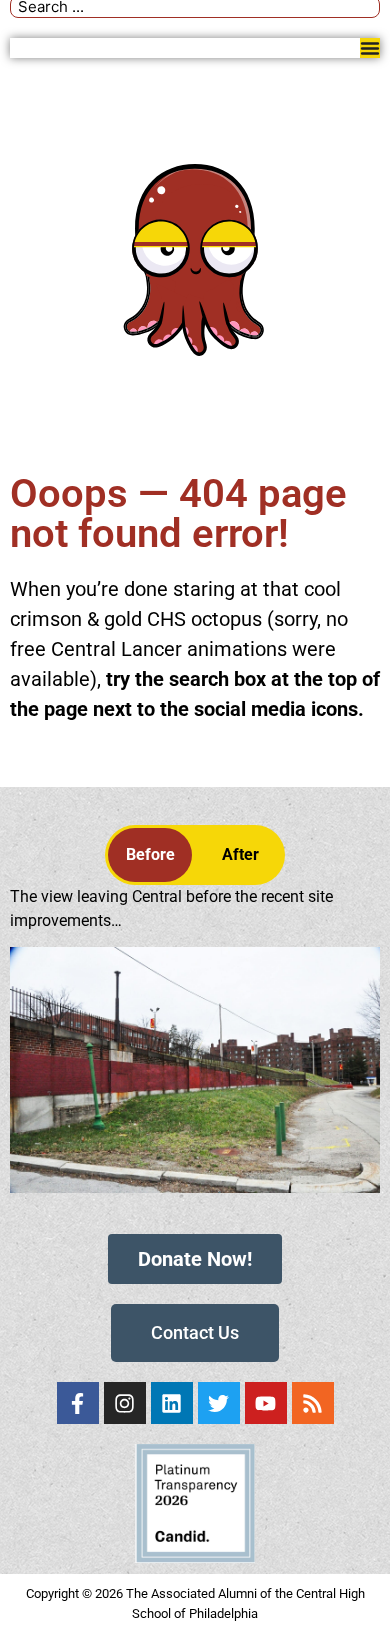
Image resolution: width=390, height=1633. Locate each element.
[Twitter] (219, 1403)
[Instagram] (125, 1403)
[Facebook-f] (78, 1403)
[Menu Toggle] (370, 48)
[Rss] (313, 1403)
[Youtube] (266, 1403)
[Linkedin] (172, 1403)
